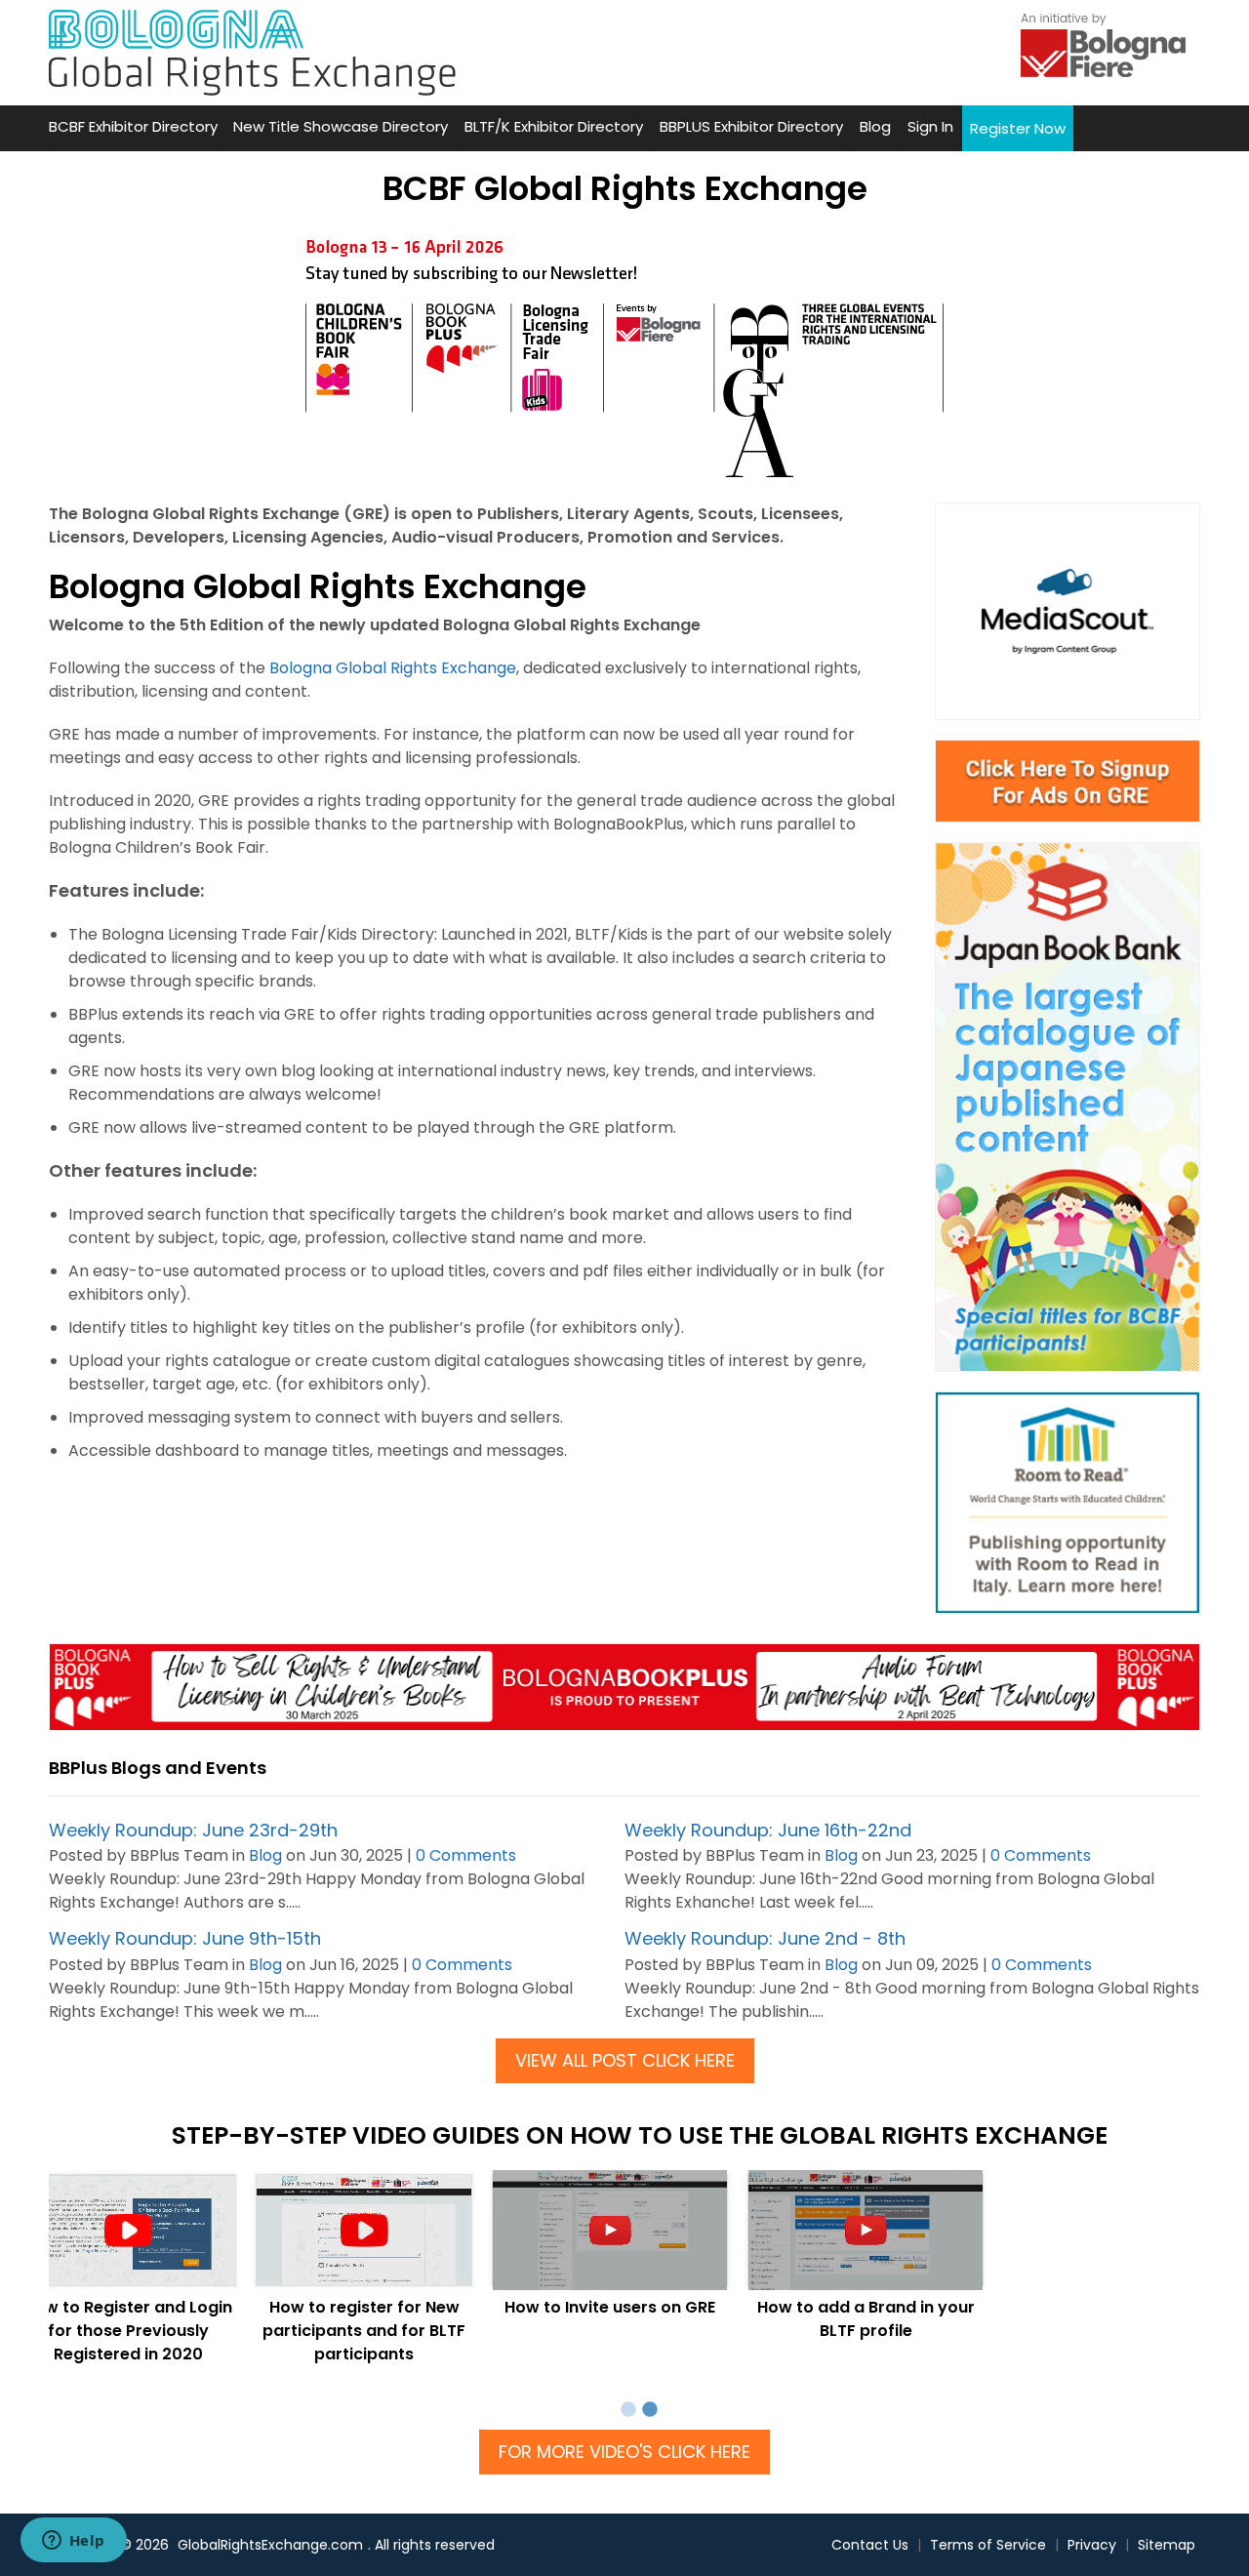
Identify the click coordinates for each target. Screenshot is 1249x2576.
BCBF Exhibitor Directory (133, 126)
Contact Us (870, 2545)
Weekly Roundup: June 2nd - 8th (765, 1938)
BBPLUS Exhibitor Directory (751, 126)
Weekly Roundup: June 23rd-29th (193, 1830)
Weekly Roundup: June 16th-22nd (768, 1830)
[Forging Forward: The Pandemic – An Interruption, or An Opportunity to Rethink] (624, 1687)
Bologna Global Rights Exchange (393, 668)
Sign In (930, 126)
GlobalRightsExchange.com (270, 2545)
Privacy (1092, 2545)
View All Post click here (625, 2060)
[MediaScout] (1068, 611)
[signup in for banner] (1068, 782)
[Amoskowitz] (1068, 1503)
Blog (875, 126)
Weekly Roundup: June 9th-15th (185, 1938)
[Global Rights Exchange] (252, 53)
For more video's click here (624, 2452)
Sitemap (1167, 2545)
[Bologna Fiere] (1103, 43)
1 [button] (628, 2410)
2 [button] (650, 2410)
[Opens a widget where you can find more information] (73, 2542)
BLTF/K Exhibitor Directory (554, 126)
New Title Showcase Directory (341, 126)
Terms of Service (988, 2545)
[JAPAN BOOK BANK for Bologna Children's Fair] (1068, 1107)
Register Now (1018, 128)
